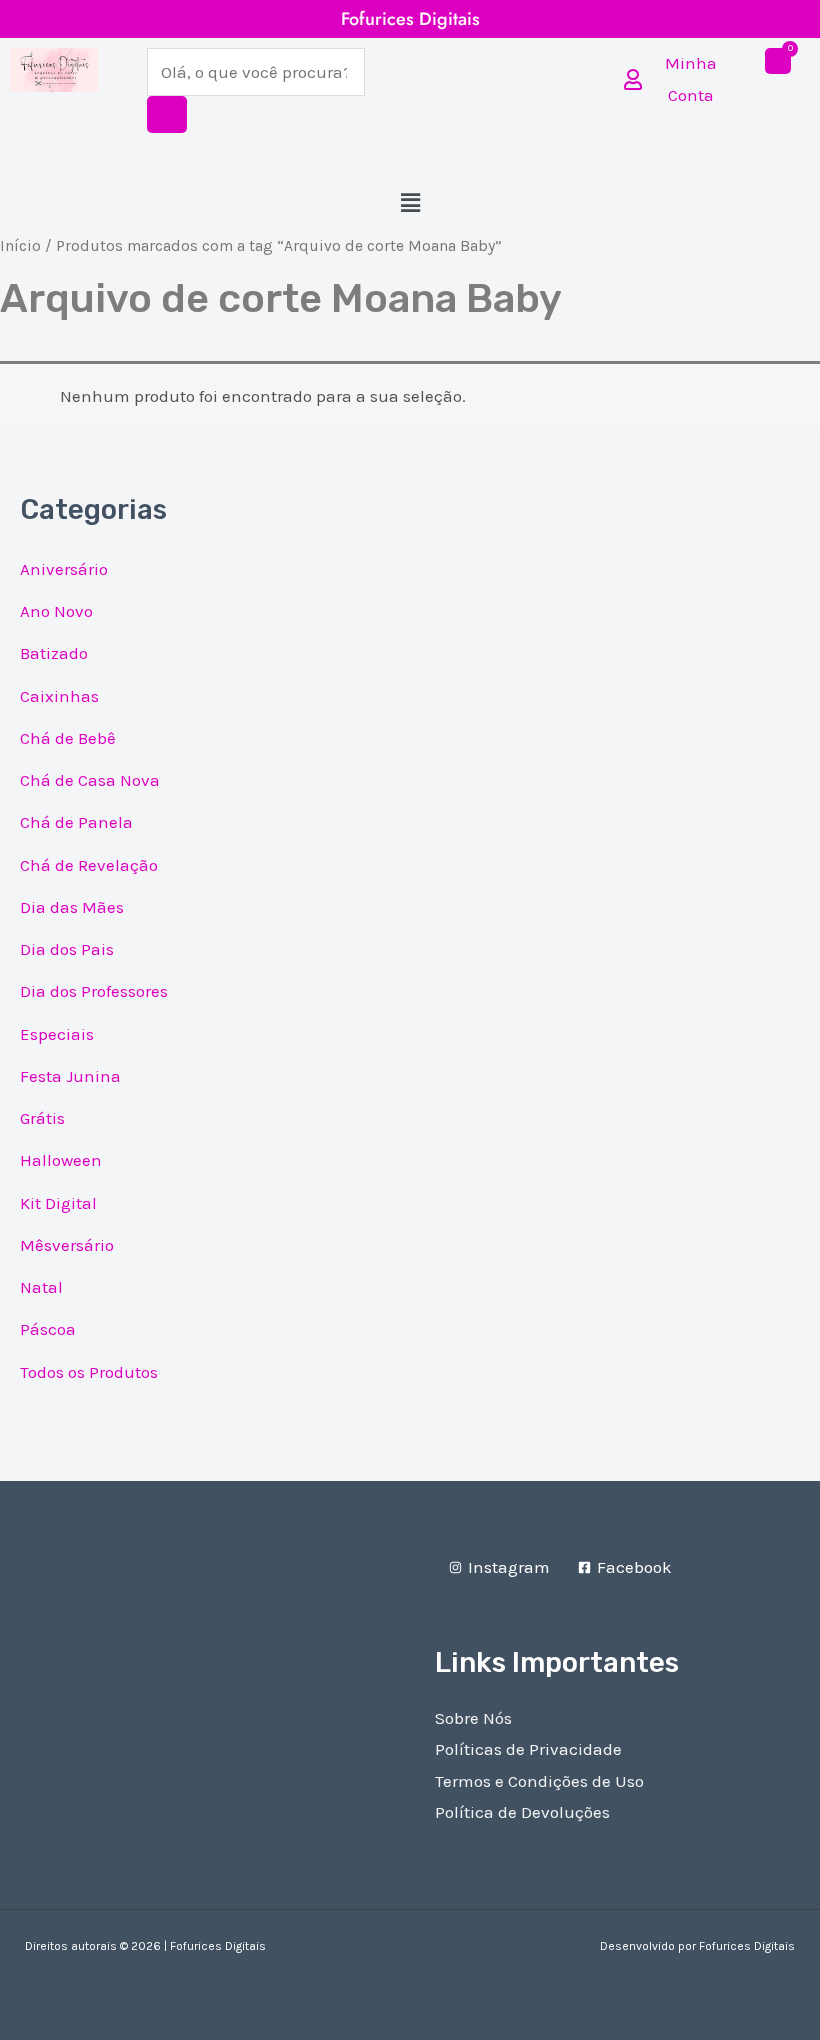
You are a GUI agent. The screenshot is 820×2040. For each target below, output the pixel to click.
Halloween (61, 1160)
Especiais (57, 1034)
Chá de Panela (76, 822)
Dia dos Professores (94, 991)
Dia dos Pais (67, 949)
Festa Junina (70, 1076)
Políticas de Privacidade (528, 1749)
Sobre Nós (473, 1718)
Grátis (42, 1118)
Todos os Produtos (89, 1372)
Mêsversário (67, 1245)
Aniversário (64, 569)
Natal (41, 1287)
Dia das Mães (72, 907)
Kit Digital (58, 1203)
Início (20, 246)
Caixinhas (59, 696)
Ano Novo (56, 611)
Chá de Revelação (89, 865)
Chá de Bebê (68, 738)
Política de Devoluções (522, 1812)
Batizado (54, 653)
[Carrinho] (778, 61)
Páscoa (48, 1329)
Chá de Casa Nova (90, 780)
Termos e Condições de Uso (539, 1781)
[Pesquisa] (167, 114)
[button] (410, 203)
